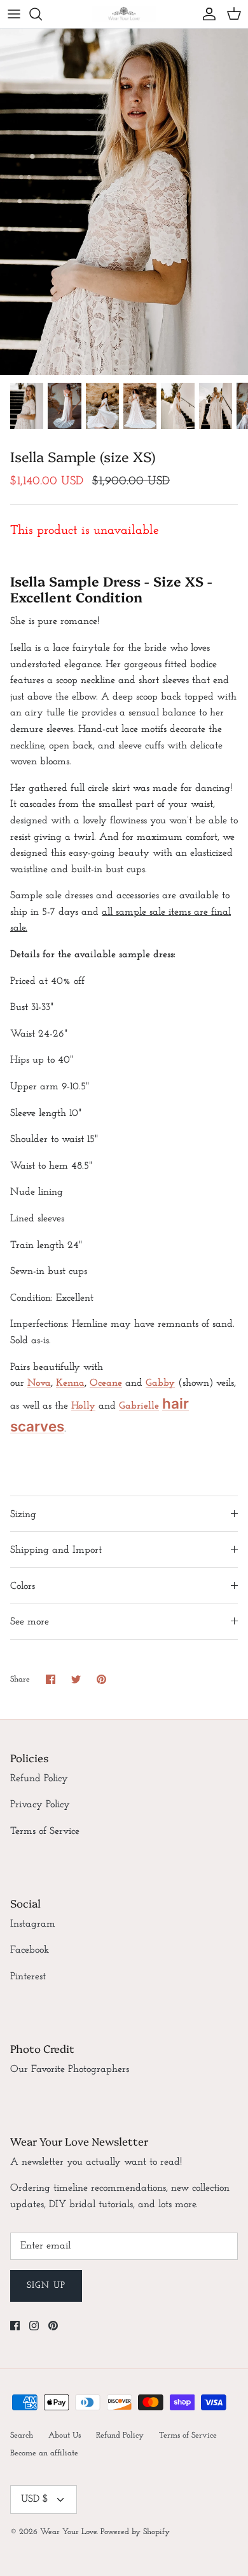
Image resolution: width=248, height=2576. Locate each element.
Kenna (70, 1383)
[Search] (42, 14)
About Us (65, 2435)
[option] (124, 202)
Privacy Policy (40, 1805)
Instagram (33, 1924)
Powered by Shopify (135, 2532)
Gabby (160, 1383)
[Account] (206, 14)
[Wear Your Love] (124, 14)
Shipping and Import (56, 1550)
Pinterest (28, 1977)
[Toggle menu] (14, 14)
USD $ (35, 2499)
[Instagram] (34, 2326)
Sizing (23, 1515)
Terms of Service (45, 1831)
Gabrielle (139, 1406)
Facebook (30, 1950)
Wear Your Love (68, 2532)
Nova (39, 1383)
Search (22, 2435)
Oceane (106, 1383)
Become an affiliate (44, 2453)
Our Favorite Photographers (70, 2069)
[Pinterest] (53, 2326)
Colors (23, 1586)
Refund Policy (39, 1779)
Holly (83, 1406)
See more (30, 1622)
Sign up (46, 2286)
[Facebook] (15, 2326)
